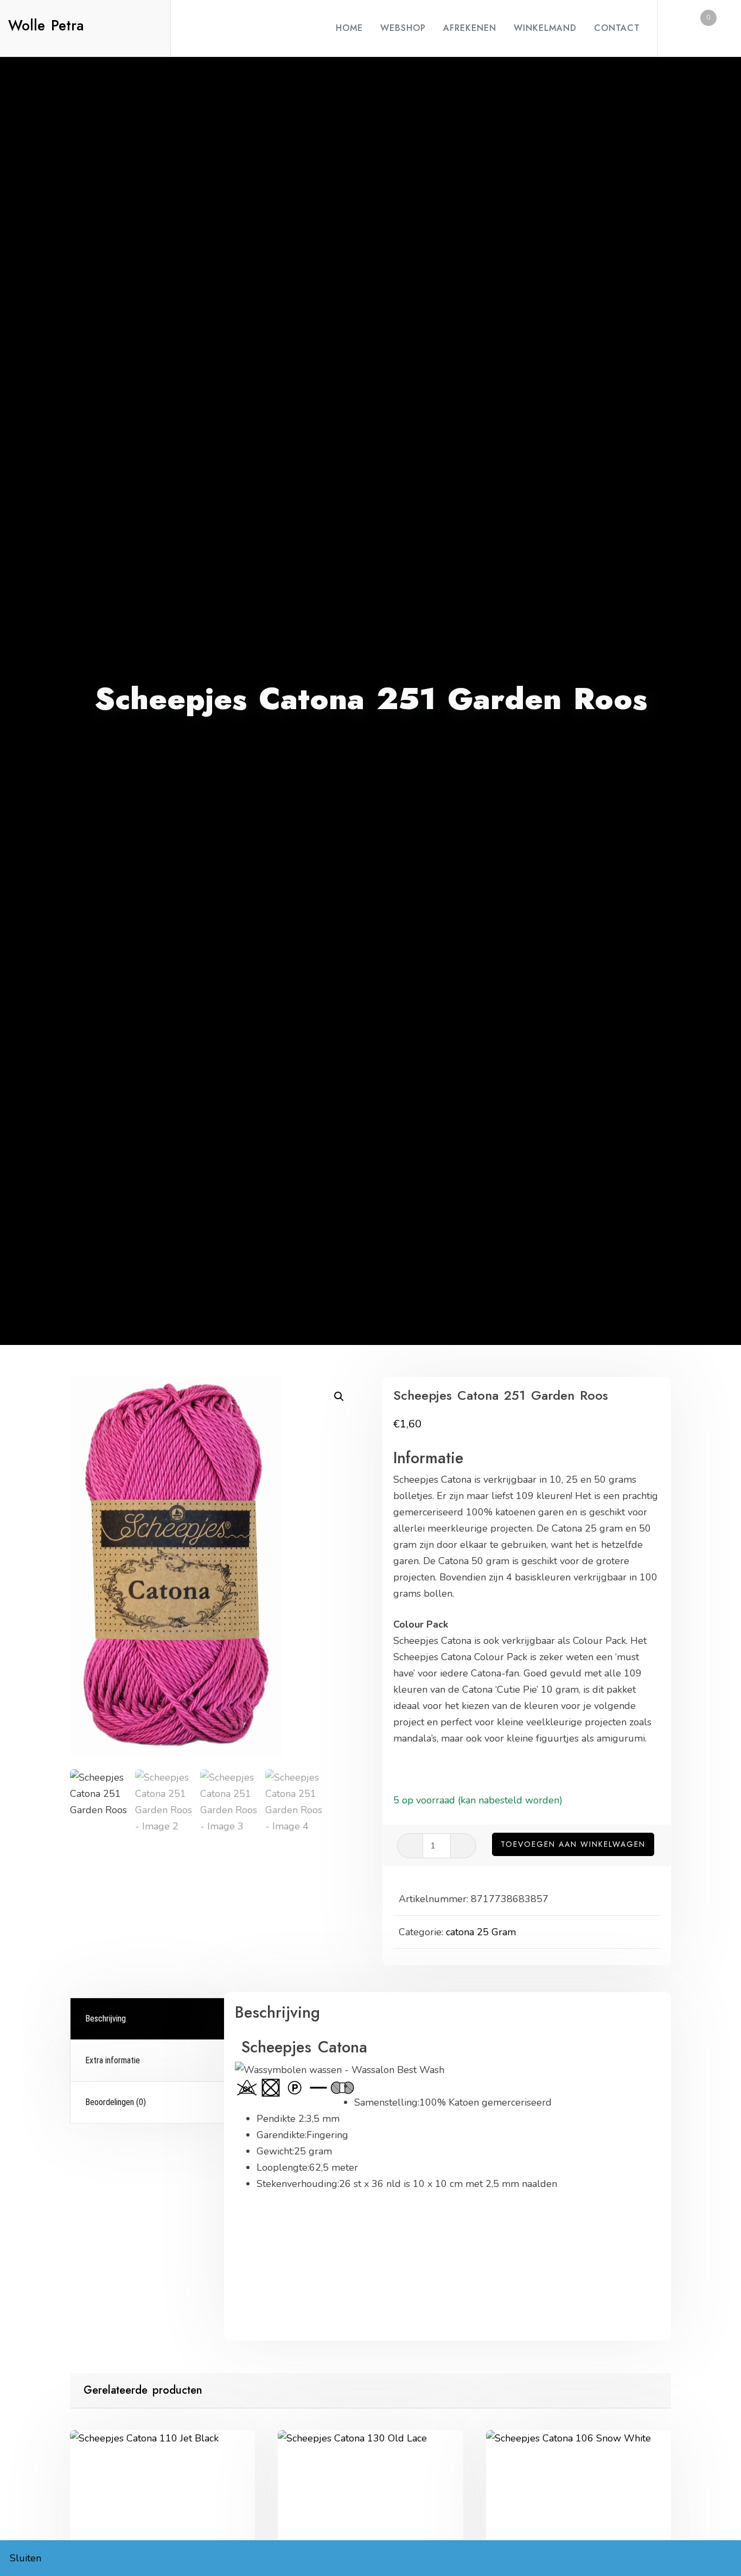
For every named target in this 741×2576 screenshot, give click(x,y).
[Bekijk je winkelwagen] (700, 28)
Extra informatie (113, 2060)
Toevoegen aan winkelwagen (573, 1844)
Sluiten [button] (25, 2558)
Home (349, 28)
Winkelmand (545, 28)
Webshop (403, 28)
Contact (617, 28)
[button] (339, 1397)
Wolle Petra (46, 25)
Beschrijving (106, 2019)
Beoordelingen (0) (116, 2102)
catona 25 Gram (481, 1932)
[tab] (149, 2019)
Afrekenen (470, 28)
